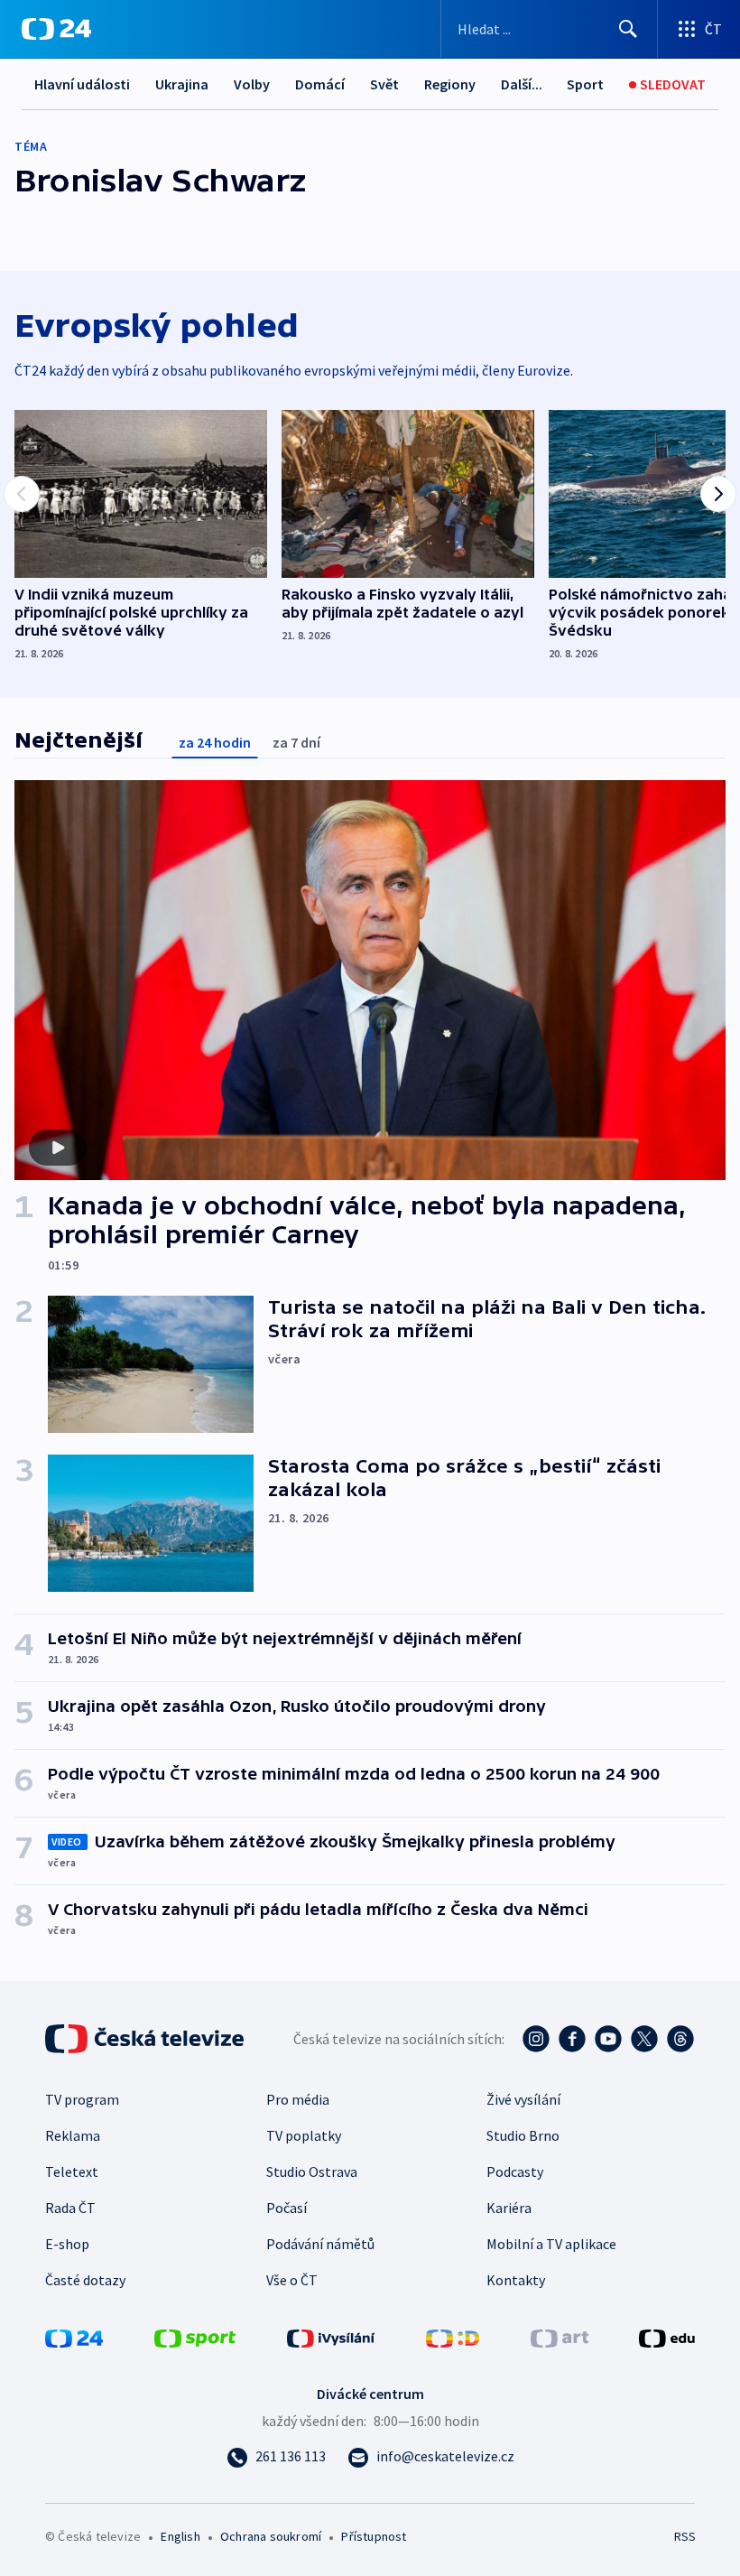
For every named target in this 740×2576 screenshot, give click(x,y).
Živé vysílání (523, 2099)
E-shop (67, 2244)
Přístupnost (374, 2536)
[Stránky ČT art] (560, 2337)
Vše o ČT (292, 2280)
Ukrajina (182, 84)
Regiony (450, 84)
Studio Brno (523, 2135)
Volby (252, 84)
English (180, 2536)
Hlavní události (82, 84)
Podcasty (515, 2171)
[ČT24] (56, 29)
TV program (82, 2099)
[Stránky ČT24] (74, 2337)
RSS (684, 2536)
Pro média (298, 2099)
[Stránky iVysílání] (331, 2337)
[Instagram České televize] (536, 2039)
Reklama (73, 2135)
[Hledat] (628, 29)
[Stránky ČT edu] (667, 2337)
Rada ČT (70, 2208)
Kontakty (516, 2280)
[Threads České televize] (680, 2039)
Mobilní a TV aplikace (551, 2244)
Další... (522, 84)
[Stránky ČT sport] (195, 2337)
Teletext (72, 2171)
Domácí (320, 84)
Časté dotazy (85, 2280)
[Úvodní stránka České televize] (146, 2039)
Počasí (287, 2208)
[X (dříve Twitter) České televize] (644, 2039)
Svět (384, 84)
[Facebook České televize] (572, 2039)
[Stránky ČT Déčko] (453, 2337)
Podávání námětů (320, 2244)
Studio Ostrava (312, 2171)
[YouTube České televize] (608, 2039)
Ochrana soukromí (271, 2536)
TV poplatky (304, 2135)
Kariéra (509, 2208)
